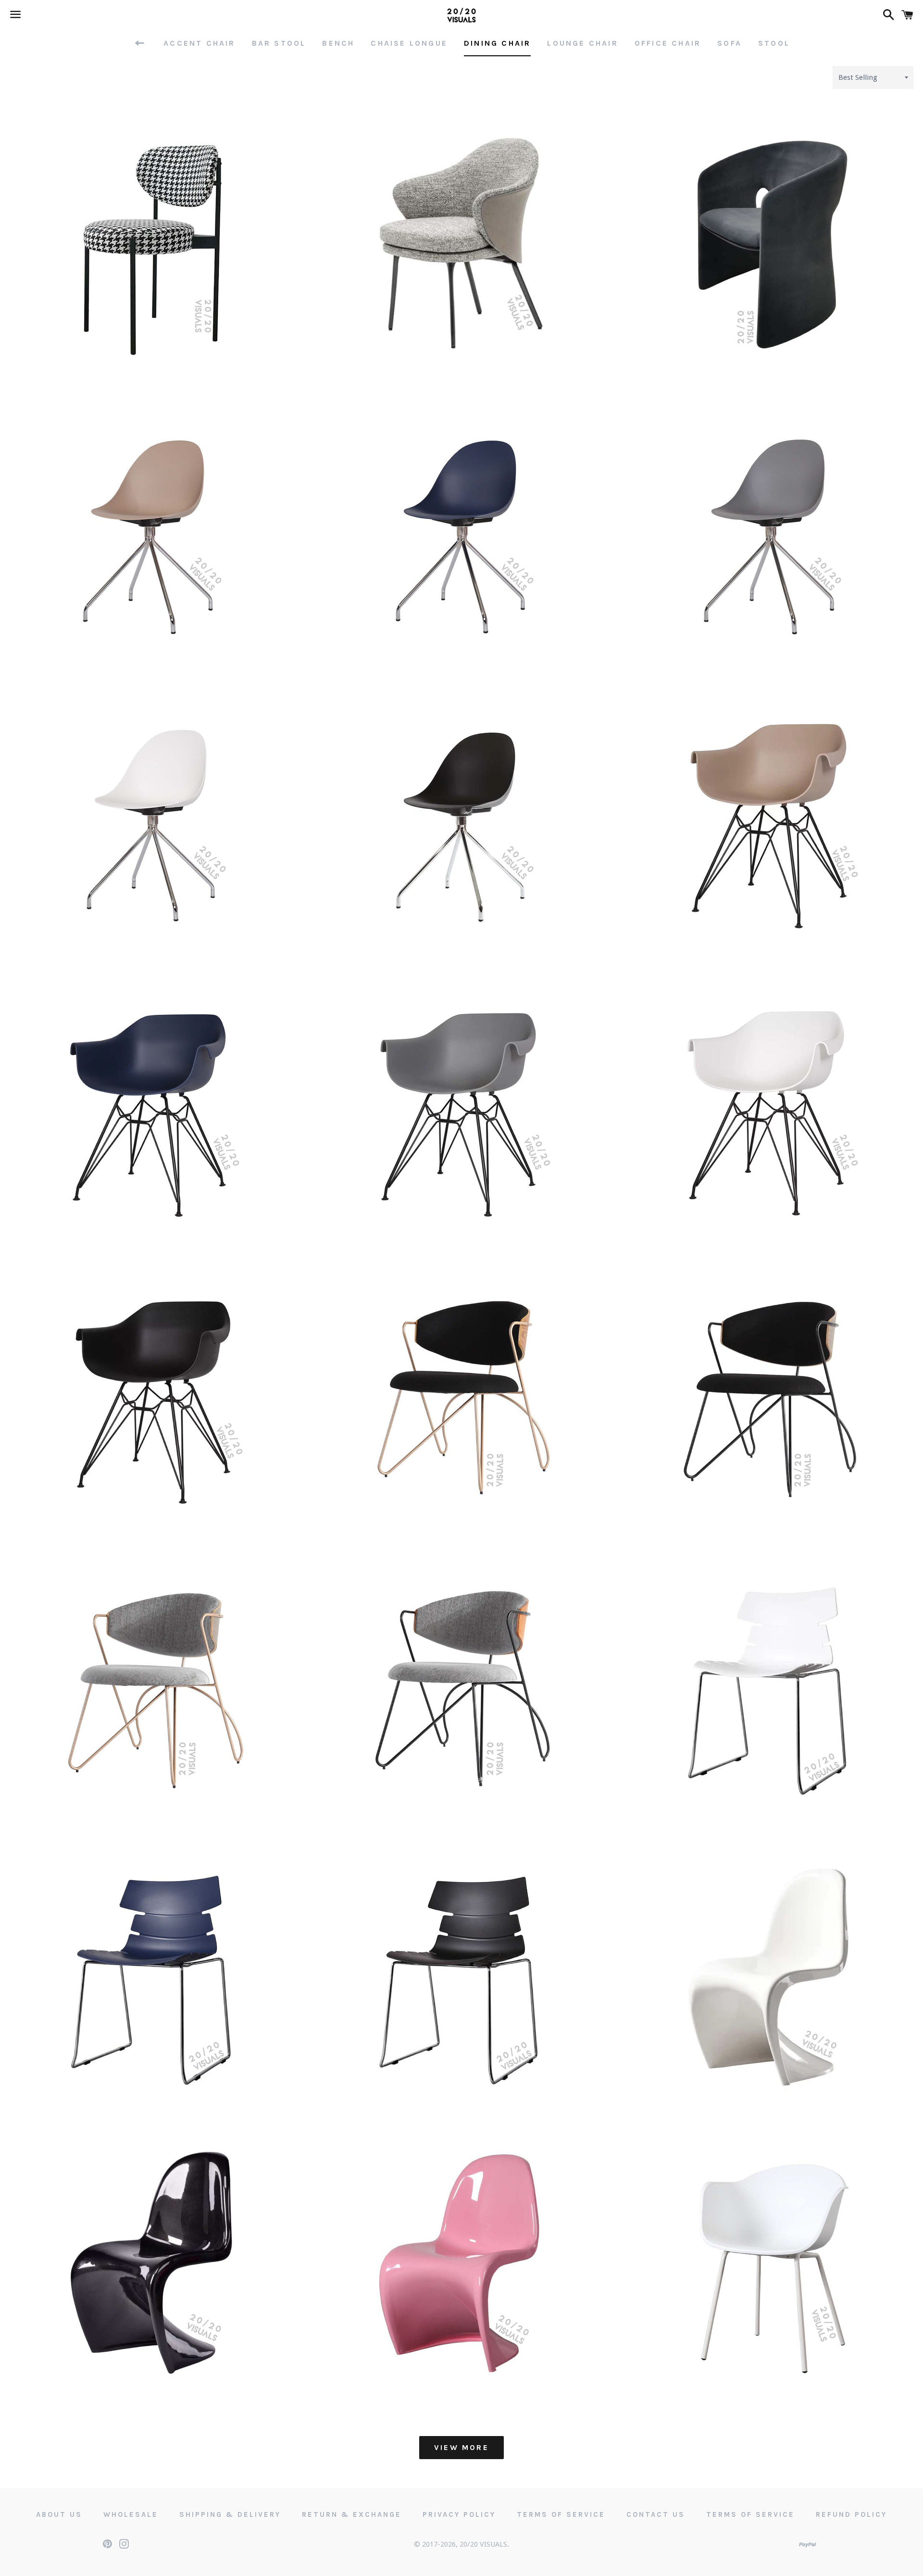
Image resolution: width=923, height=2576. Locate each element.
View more (461, 2447)
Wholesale (131, 2514)
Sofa (730, 43)
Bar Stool (279, 43)
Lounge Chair (582, 43)
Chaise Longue (409, 43)
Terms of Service (561, 2514)
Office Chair (668, 43)
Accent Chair (199, 43)
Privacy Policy (459, 2514)
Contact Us (656, 2514)
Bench (338, 43)
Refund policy (851, 2514)
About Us (59, 2514)
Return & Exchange (352, 2514)
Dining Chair (497, 43)
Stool (774, 43)
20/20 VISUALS (483, 2544)
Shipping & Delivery (230, 2514)
